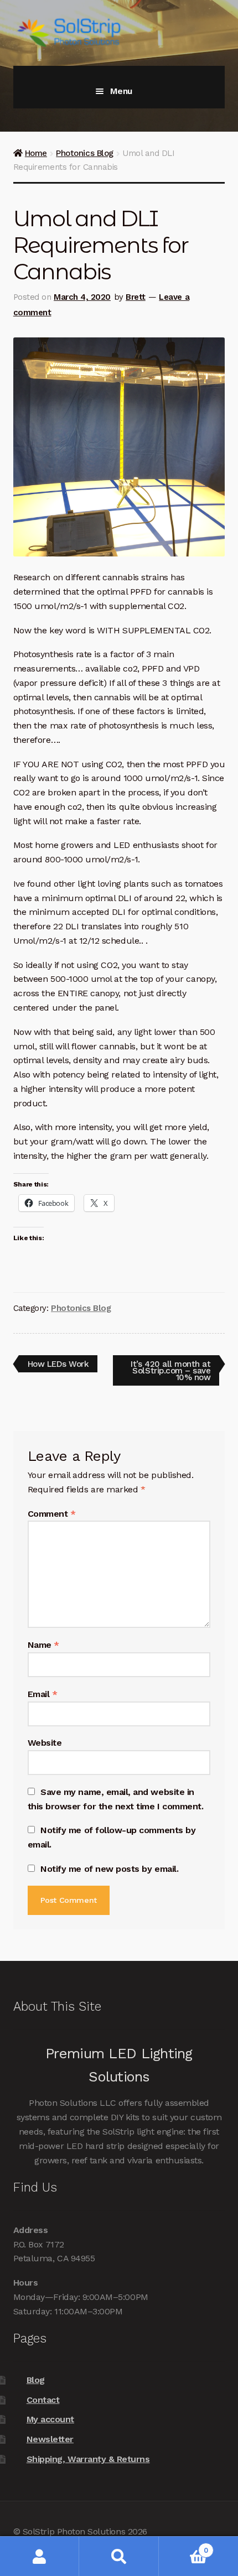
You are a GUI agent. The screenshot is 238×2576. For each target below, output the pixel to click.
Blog (36, 2380)
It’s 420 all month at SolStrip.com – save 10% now (170, 1370)
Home (36, 153)
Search (119, 2556)
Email (43, 1694)
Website (45, 1743)
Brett (136, 297)
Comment (52, 1514)
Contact (43, 2400)
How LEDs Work (58, 1365)
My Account (40, 2556)
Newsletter (50, 2439)
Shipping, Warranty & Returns (88, 2459)
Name (43, 1645)
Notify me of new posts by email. (109, 1869)
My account (50, 2419)
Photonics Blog (84, 153)
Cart (183, 2546)
